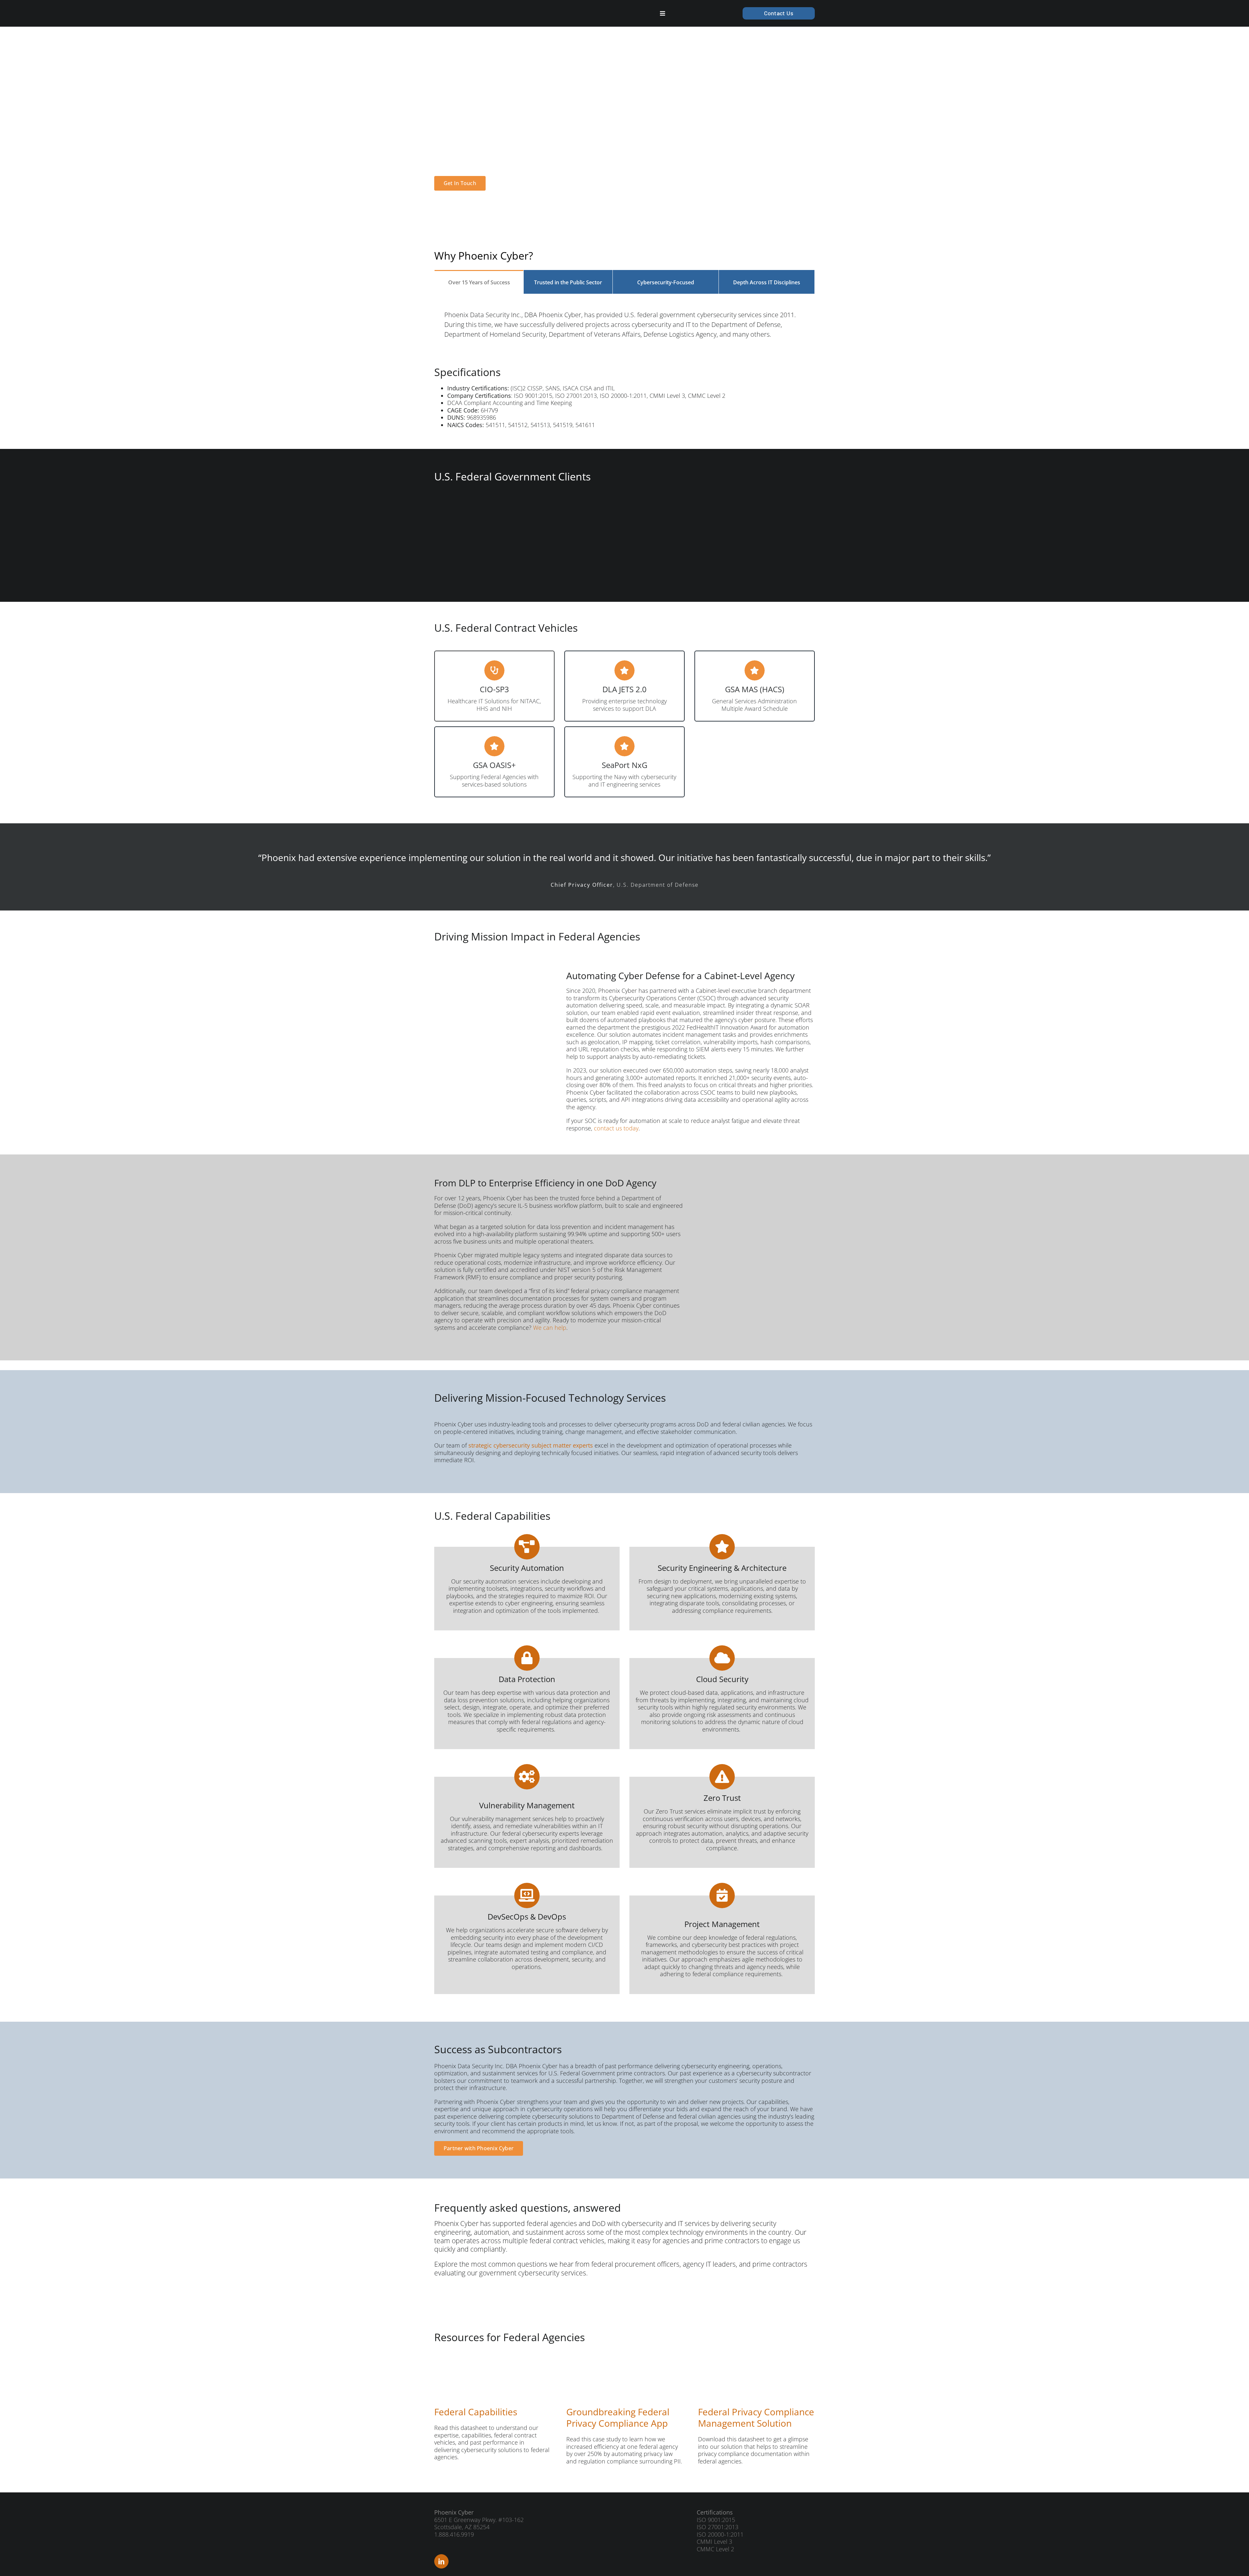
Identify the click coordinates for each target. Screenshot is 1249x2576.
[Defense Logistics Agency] (485, 539)
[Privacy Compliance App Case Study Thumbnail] (599, 2360)
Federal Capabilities (476, 2412)
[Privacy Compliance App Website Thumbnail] (731, 2360)
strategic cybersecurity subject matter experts (531, 1445)
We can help (550, 1328)
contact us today (616, 1128)
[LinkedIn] (441, 2561)
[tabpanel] (624, 322)
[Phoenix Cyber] (467, 10)
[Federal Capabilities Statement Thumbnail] (467, 2360)
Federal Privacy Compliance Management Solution (756, 2417)
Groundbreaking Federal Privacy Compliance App (618, 2417)
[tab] (479, 282)
